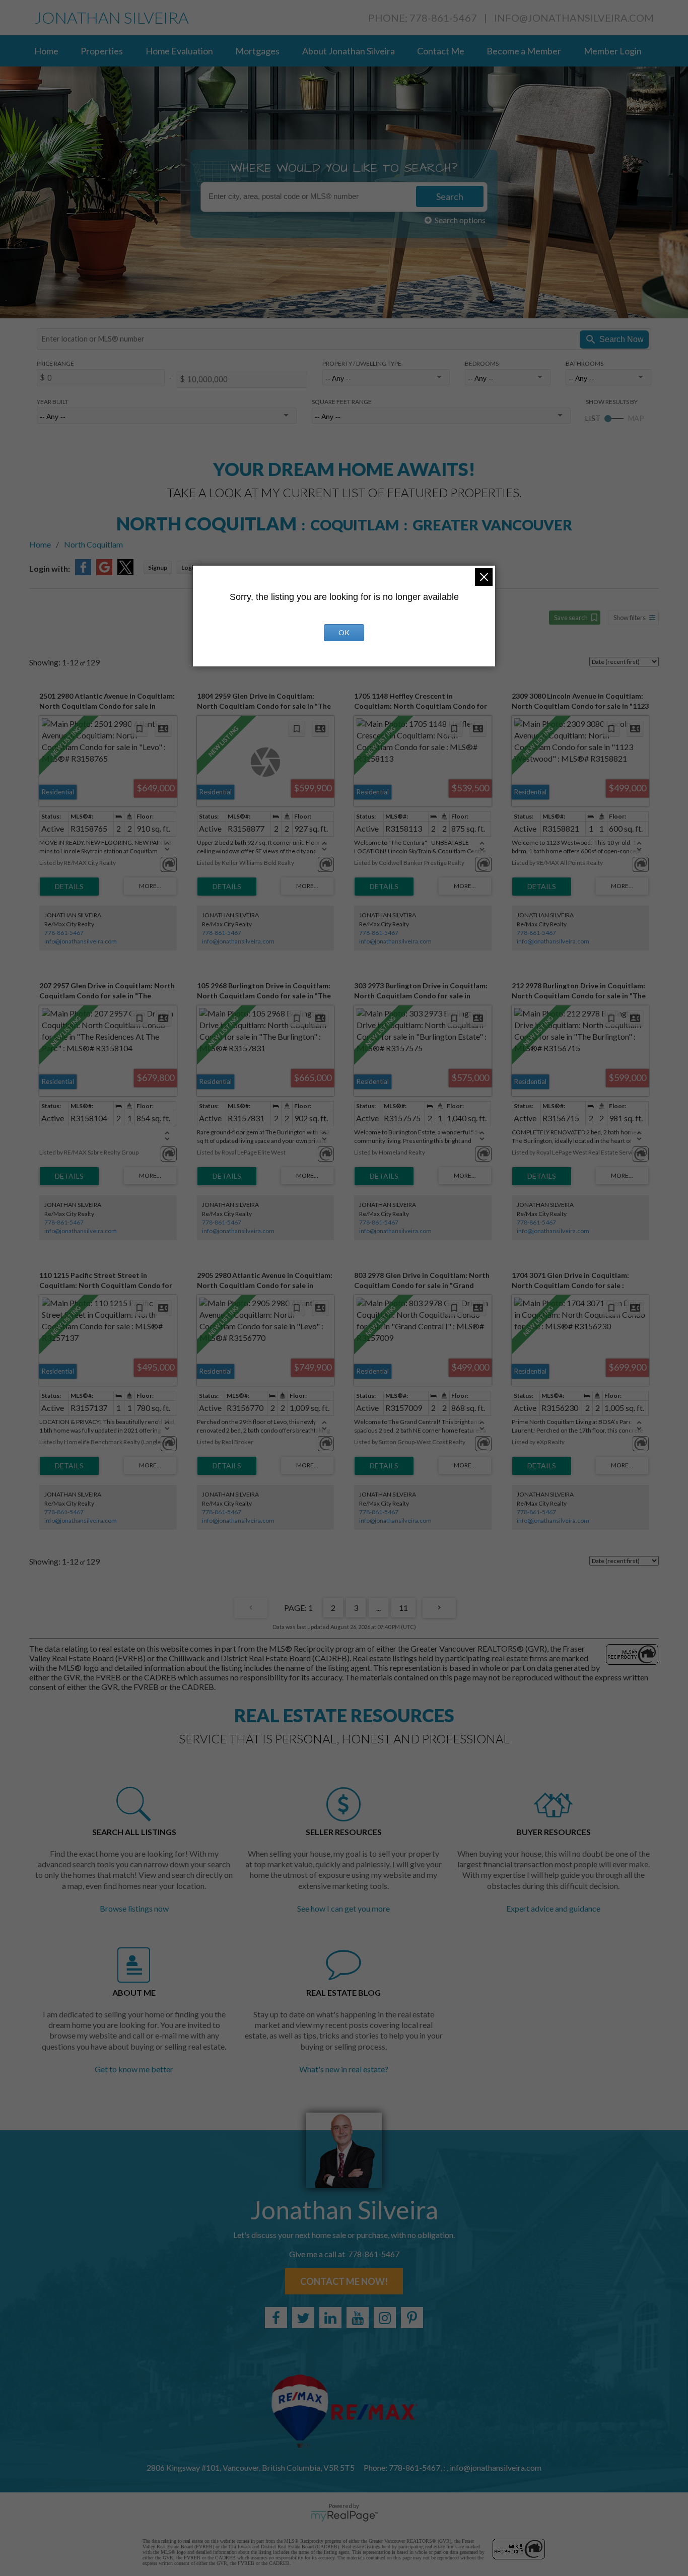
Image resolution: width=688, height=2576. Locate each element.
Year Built (53, 402)
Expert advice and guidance (553, 1908)
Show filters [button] (630, 618)
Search (450, 196)
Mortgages (257, 51)
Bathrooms (584, 363)
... (379, 1608)
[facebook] (276, 2318)
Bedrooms (482, 363)
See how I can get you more (343, 1908)
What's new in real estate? (344, 2069)
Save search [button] (571, 618)
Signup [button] (158, 567)
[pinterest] (412, 2318)
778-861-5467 (64, 933)
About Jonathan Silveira (349, 51)
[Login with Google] (104, 572)
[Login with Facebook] (83, 572)
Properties (102, 51)
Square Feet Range (342, 402)
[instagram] (385, 2318)
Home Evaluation (179, 51)
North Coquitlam (93, 544)
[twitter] (303, 2318)
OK (344, 632)
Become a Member (524, 51)
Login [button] (189, 567)
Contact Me (441, 51)
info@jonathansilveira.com (574, 18)
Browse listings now (134, 1908)
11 (403, 1608)
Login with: (50, 568)
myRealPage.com (344, 2516)
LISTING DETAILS (69, 887)
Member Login (613, 51)
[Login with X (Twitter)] (125, 572)
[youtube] (358, 2318)
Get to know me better (134, 2069)
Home (46, 51)
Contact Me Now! (344, 2281)
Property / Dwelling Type (362, 363)
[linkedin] (330, 2318)
